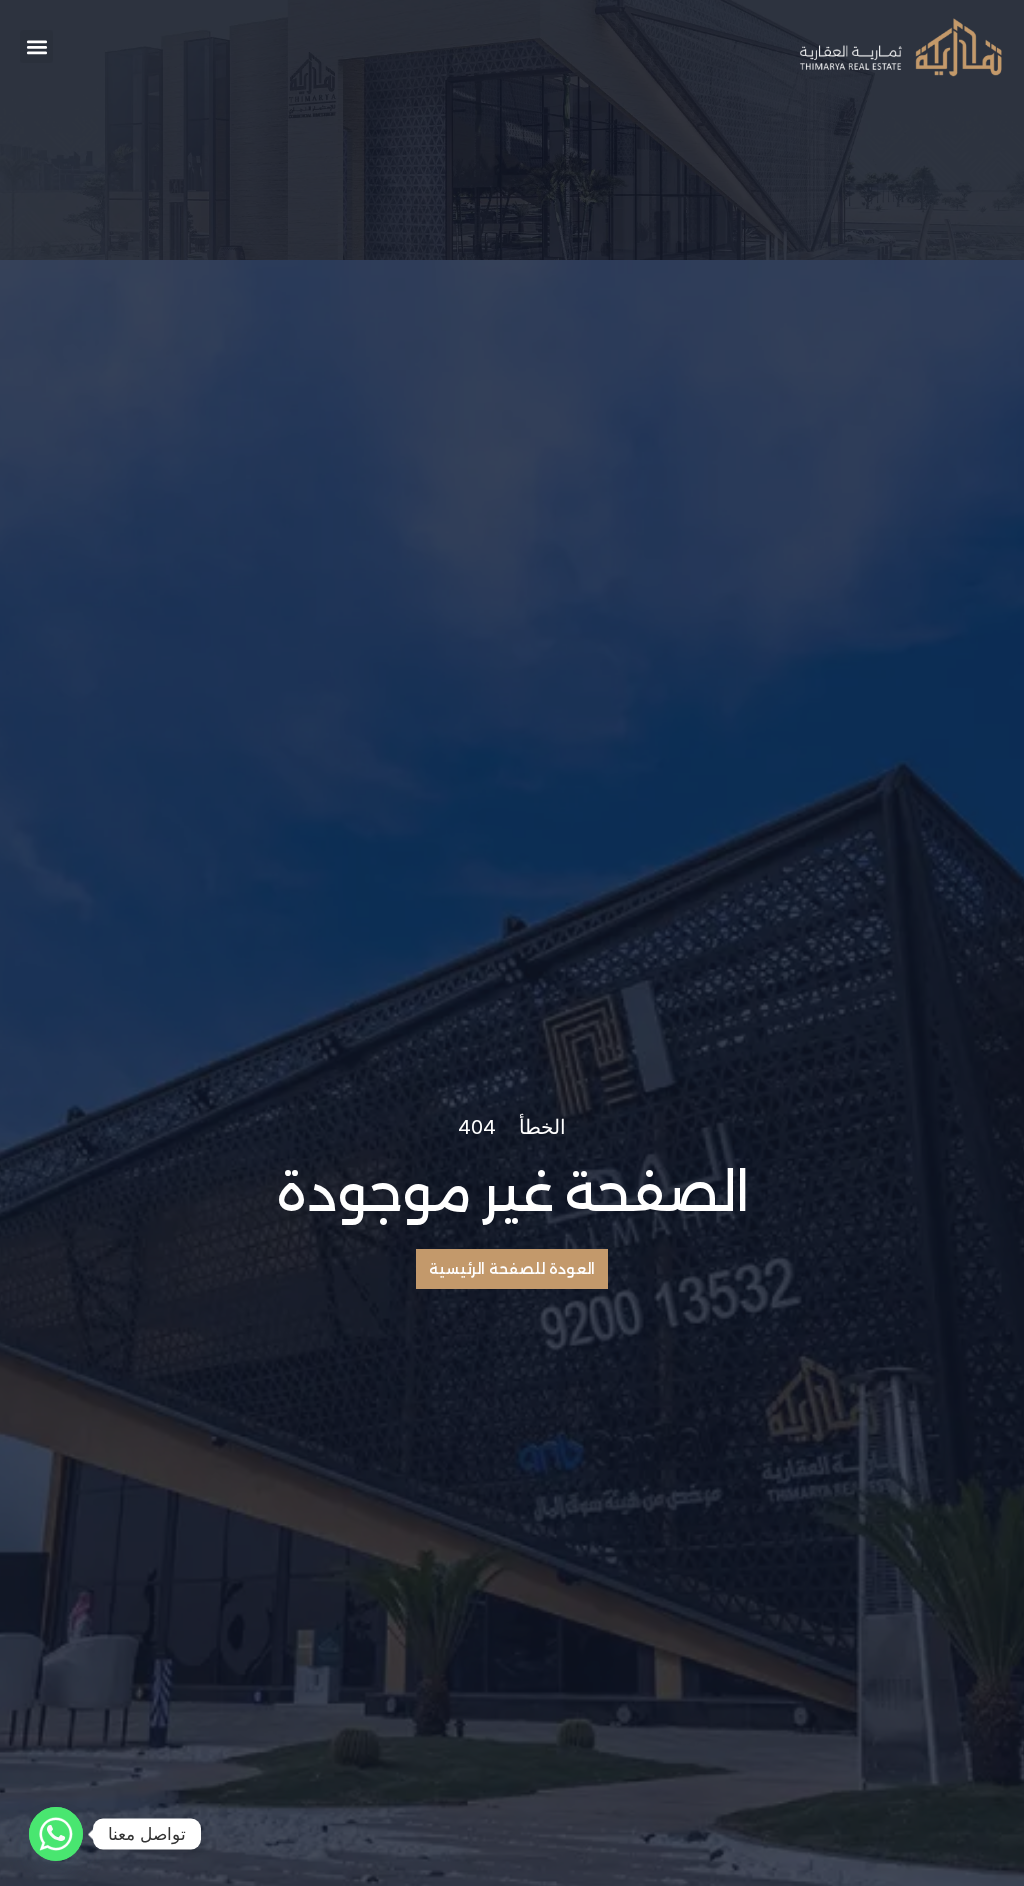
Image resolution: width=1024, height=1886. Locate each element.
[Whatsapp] (56, 1834)
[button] (36, 46)
